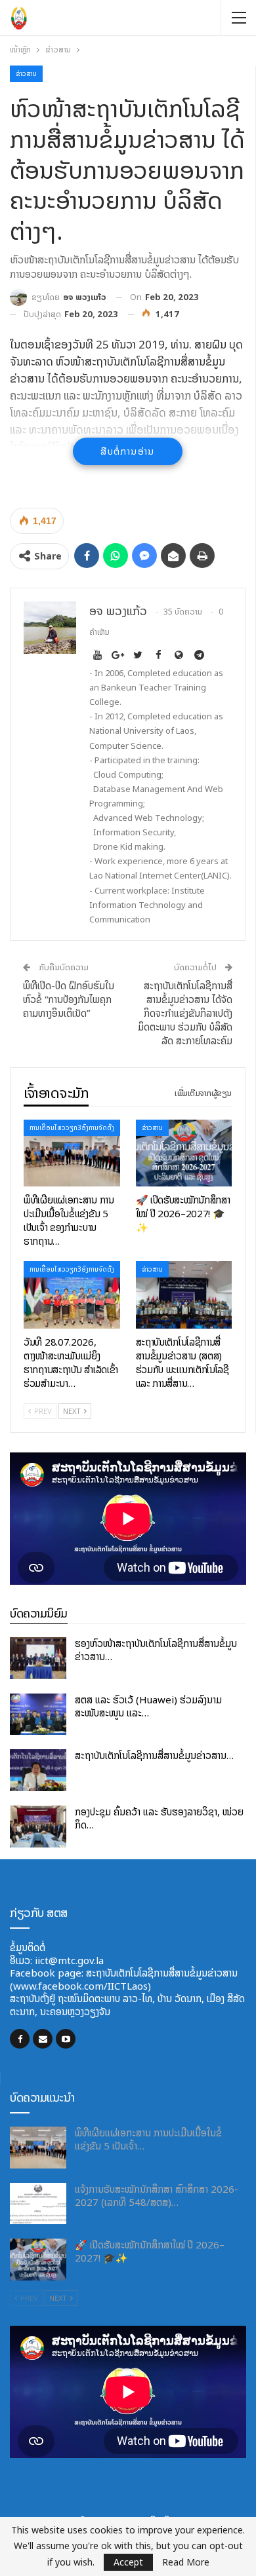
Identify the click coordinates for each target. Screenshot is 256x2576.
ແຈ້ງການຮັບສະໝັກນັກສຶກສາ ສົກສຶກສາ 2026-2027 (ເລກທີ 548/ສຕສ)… (157, 2196)
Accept (128, 2562)
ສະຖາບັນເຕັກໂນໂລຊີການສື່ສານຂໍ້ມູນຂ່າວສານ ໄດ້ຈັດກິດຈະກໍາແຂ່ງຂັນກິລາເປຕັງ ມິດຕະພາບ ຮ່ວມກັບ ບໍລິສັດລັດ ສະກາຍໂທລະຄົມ (185, 1013)
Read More (186, 2562)
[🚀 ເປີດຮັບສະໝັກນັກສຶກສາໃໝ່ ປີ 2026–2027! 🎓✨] (184, 1153)
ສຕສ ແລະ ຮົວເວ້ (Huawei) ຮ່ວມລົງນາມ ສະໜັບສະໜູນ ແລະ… (148, 1706)
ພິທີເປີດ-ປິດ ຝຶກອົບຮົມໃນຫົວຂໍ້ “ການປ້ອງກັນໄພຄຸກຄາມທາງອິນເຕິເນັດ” (69, 999)
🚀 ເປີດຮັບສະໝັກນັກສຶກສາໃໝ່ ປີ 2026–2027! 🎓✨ (150, 2251)
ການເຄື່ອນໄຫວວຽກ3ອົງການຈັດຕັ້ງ (72, 1128)
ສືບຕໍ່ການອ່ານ (128, 451)
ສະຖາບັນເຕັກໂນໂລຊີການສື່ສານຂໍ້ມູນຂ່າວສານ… (154, 1755)
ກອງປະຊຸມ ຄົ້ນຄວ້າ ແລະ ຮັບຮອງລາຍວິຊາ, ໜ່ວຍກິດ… (159, 1818)
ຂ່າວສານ (26, 74)
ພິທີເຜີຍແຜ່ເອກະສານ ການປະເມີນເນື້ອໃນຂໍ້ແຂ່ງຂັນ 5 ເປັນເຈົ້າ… (148, 2139)
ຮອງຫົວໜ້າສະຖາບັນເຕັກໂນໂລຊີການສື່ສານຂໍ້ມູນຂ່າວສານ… (156, 1650)
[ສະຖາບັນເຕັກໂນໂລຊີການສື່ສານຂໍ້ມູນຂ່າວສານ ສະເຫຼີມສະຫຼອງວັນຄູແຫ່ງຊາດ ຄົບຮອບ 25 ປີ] (38, 1770)
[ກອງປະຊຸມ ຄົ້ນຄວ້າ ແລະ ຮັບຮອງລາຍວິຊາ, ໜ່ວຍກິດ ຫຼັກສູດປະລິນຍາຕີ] (38, 1827)
